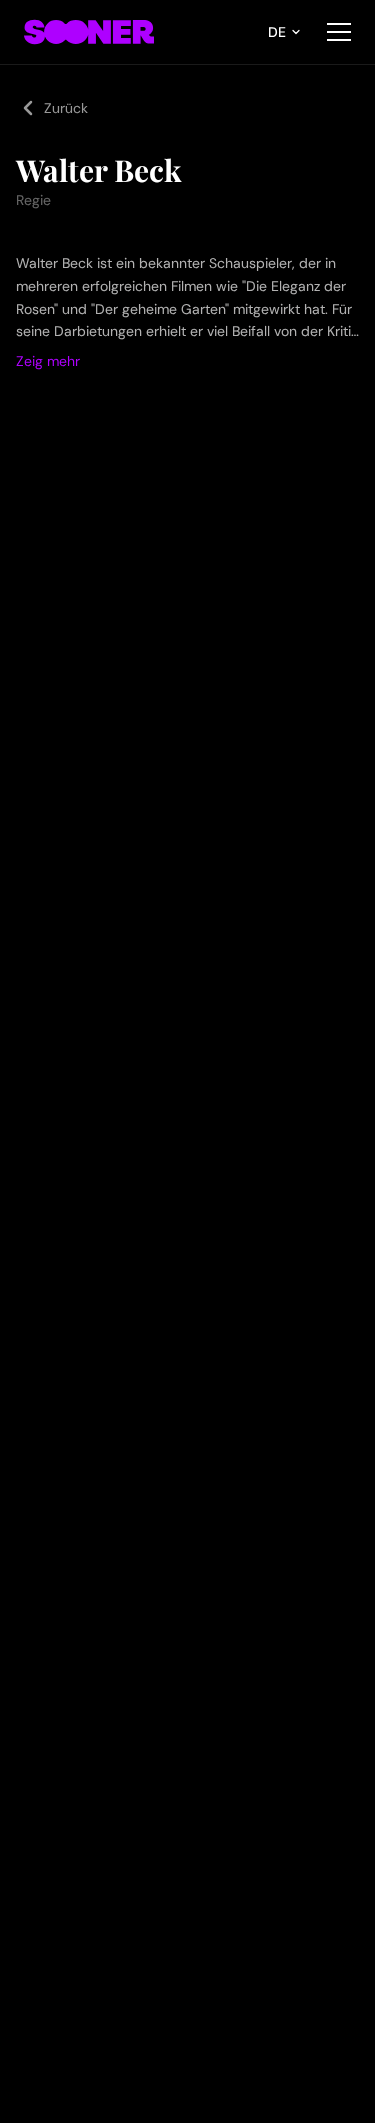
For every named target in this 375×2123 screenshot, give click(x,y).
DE (277, 32)
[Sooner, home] (89, 32)
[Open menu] (339, 32)
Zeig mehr (48, 361)
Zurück (66, 108)
